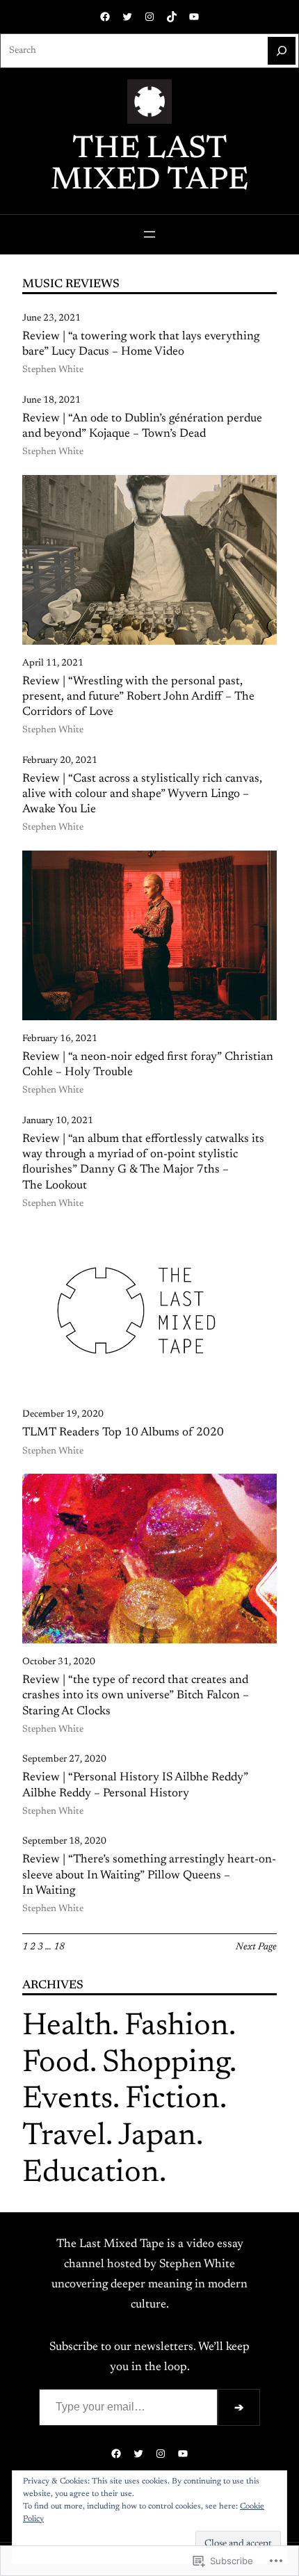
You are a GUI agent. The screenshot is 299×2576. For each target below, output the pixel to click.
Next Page (256, 1947)
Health (67, 2027)
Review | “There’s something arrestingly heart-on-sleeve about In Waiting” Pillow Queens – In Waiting (149, 1875)
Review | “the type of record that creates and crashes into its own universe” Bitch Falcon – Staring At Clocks (136, 1696)
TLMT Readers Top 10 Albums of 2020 (123, 1433)
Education (91, 2174)
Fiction (172, 2100)
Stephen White (53, 370)
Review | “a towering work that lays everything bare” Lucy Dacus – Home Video (141, 344)
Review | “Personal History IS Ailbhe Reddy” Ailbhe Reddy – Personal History (135, 1785)
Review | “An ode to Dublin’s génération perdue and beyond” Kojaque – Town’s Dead (142, 426)
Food (56, 2064)
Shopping (166, 2064)
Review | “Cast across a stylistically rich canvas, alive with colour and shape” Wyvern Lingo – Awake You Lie (142, 794)
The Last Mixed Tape (149, 166)
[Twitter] (127, 17)
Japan (157, 2137)
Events (67, 2100)
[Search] (282, 51)
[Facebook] (105, 17)
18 (59, 1947)
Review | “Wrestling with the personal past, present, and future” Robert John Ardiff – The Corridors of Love (138, 697)
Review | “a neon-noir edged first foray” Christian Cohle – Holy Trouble (148, 1065)
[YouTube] (194, 17)
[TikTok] (172, 17)
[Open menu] (149, 234)
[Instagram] (149, 17)
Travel (64, 2137)
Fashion (177, 2027)
